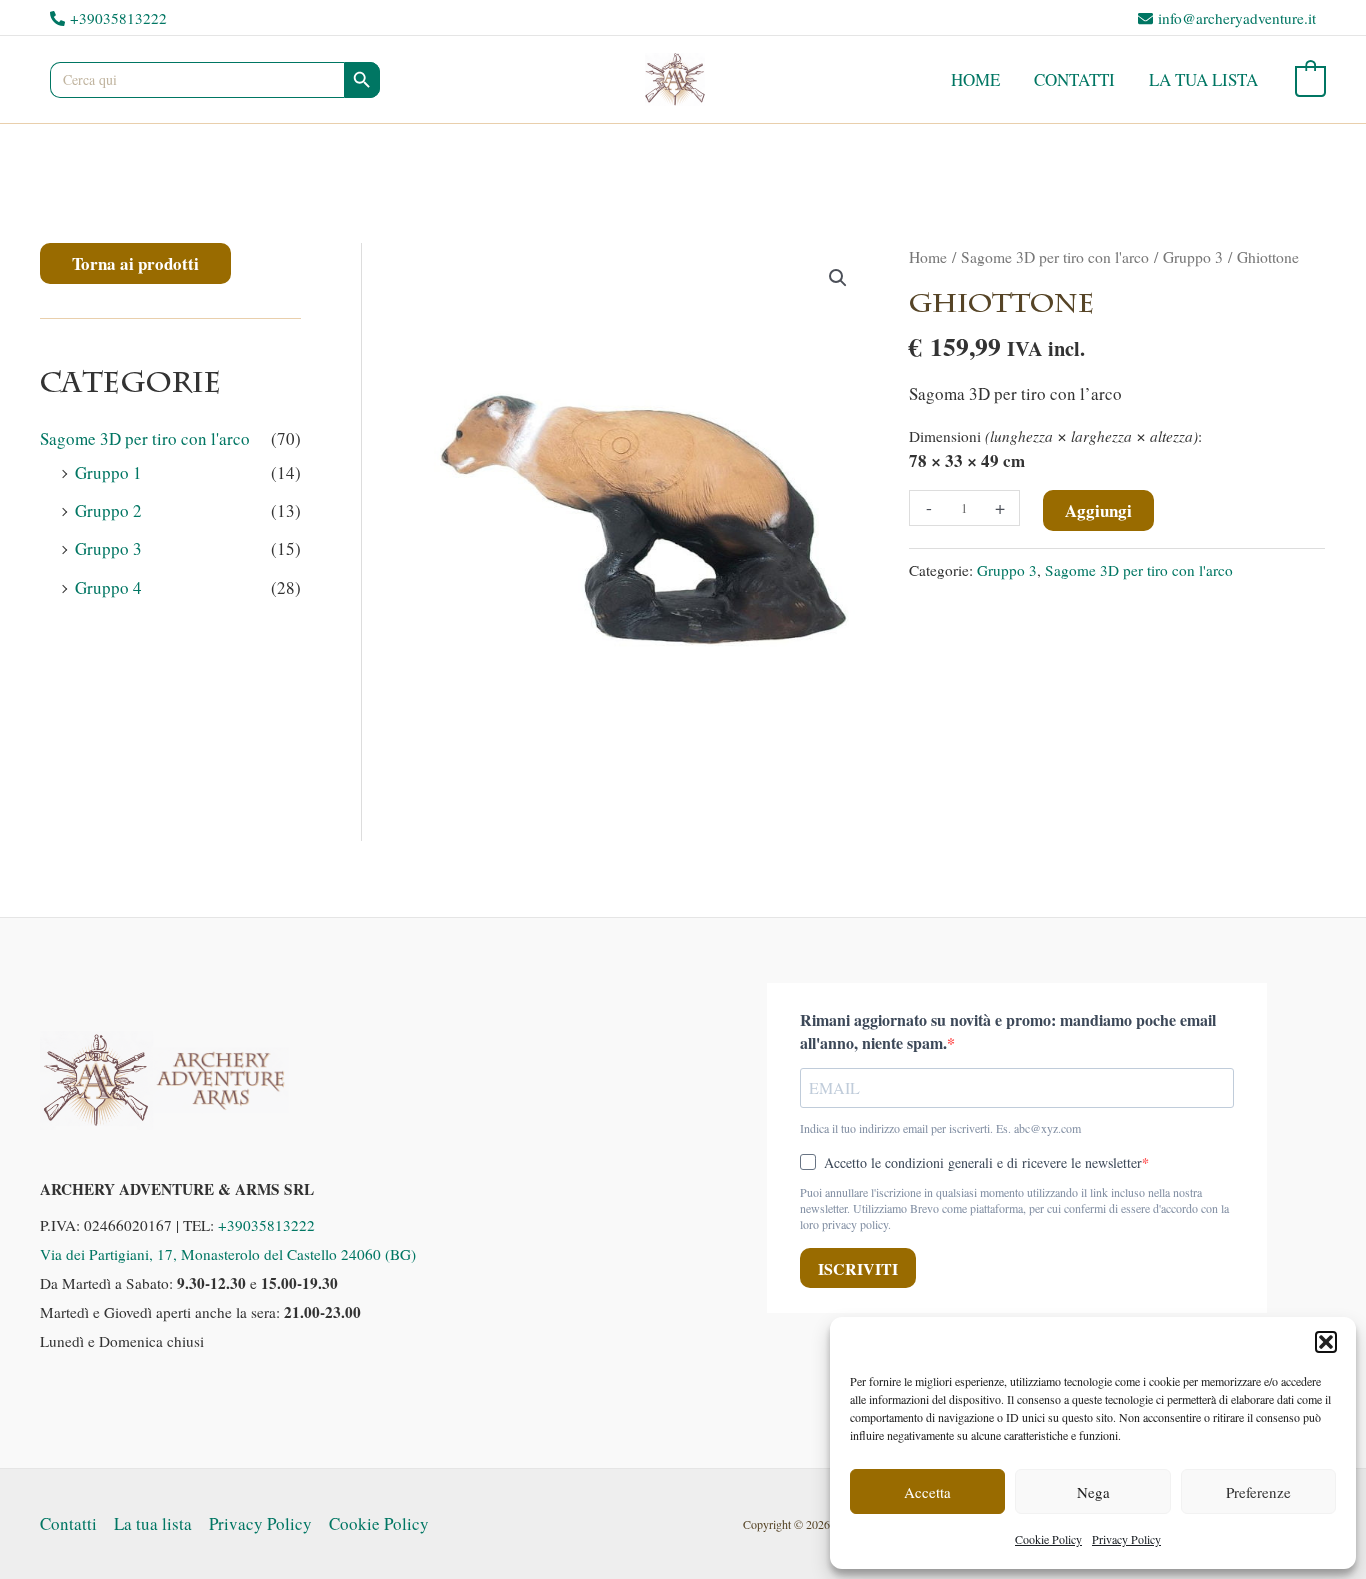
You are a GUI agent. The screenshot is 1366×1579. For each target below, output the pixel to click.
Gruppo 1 (108, 472)
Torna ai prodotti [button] (135, 263)
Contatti (1074, 79)
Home (975, 79)
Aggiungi (1098, 510)
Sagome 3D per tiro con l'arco (145, 438)
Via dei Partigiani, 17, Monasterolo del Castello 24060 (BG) (228, 1254)
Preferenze (1258, 1492)
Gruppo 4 (108, 587)
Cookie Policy (1048, 1539)
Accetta (927, 1492)
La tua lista (1203, 79)
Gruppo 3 (108, 548)
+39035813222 (266, 1225)
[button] (1326, 1342)
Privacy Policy (1126, 1539)
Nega (1093, 1492)
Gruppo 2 (108, 510)
